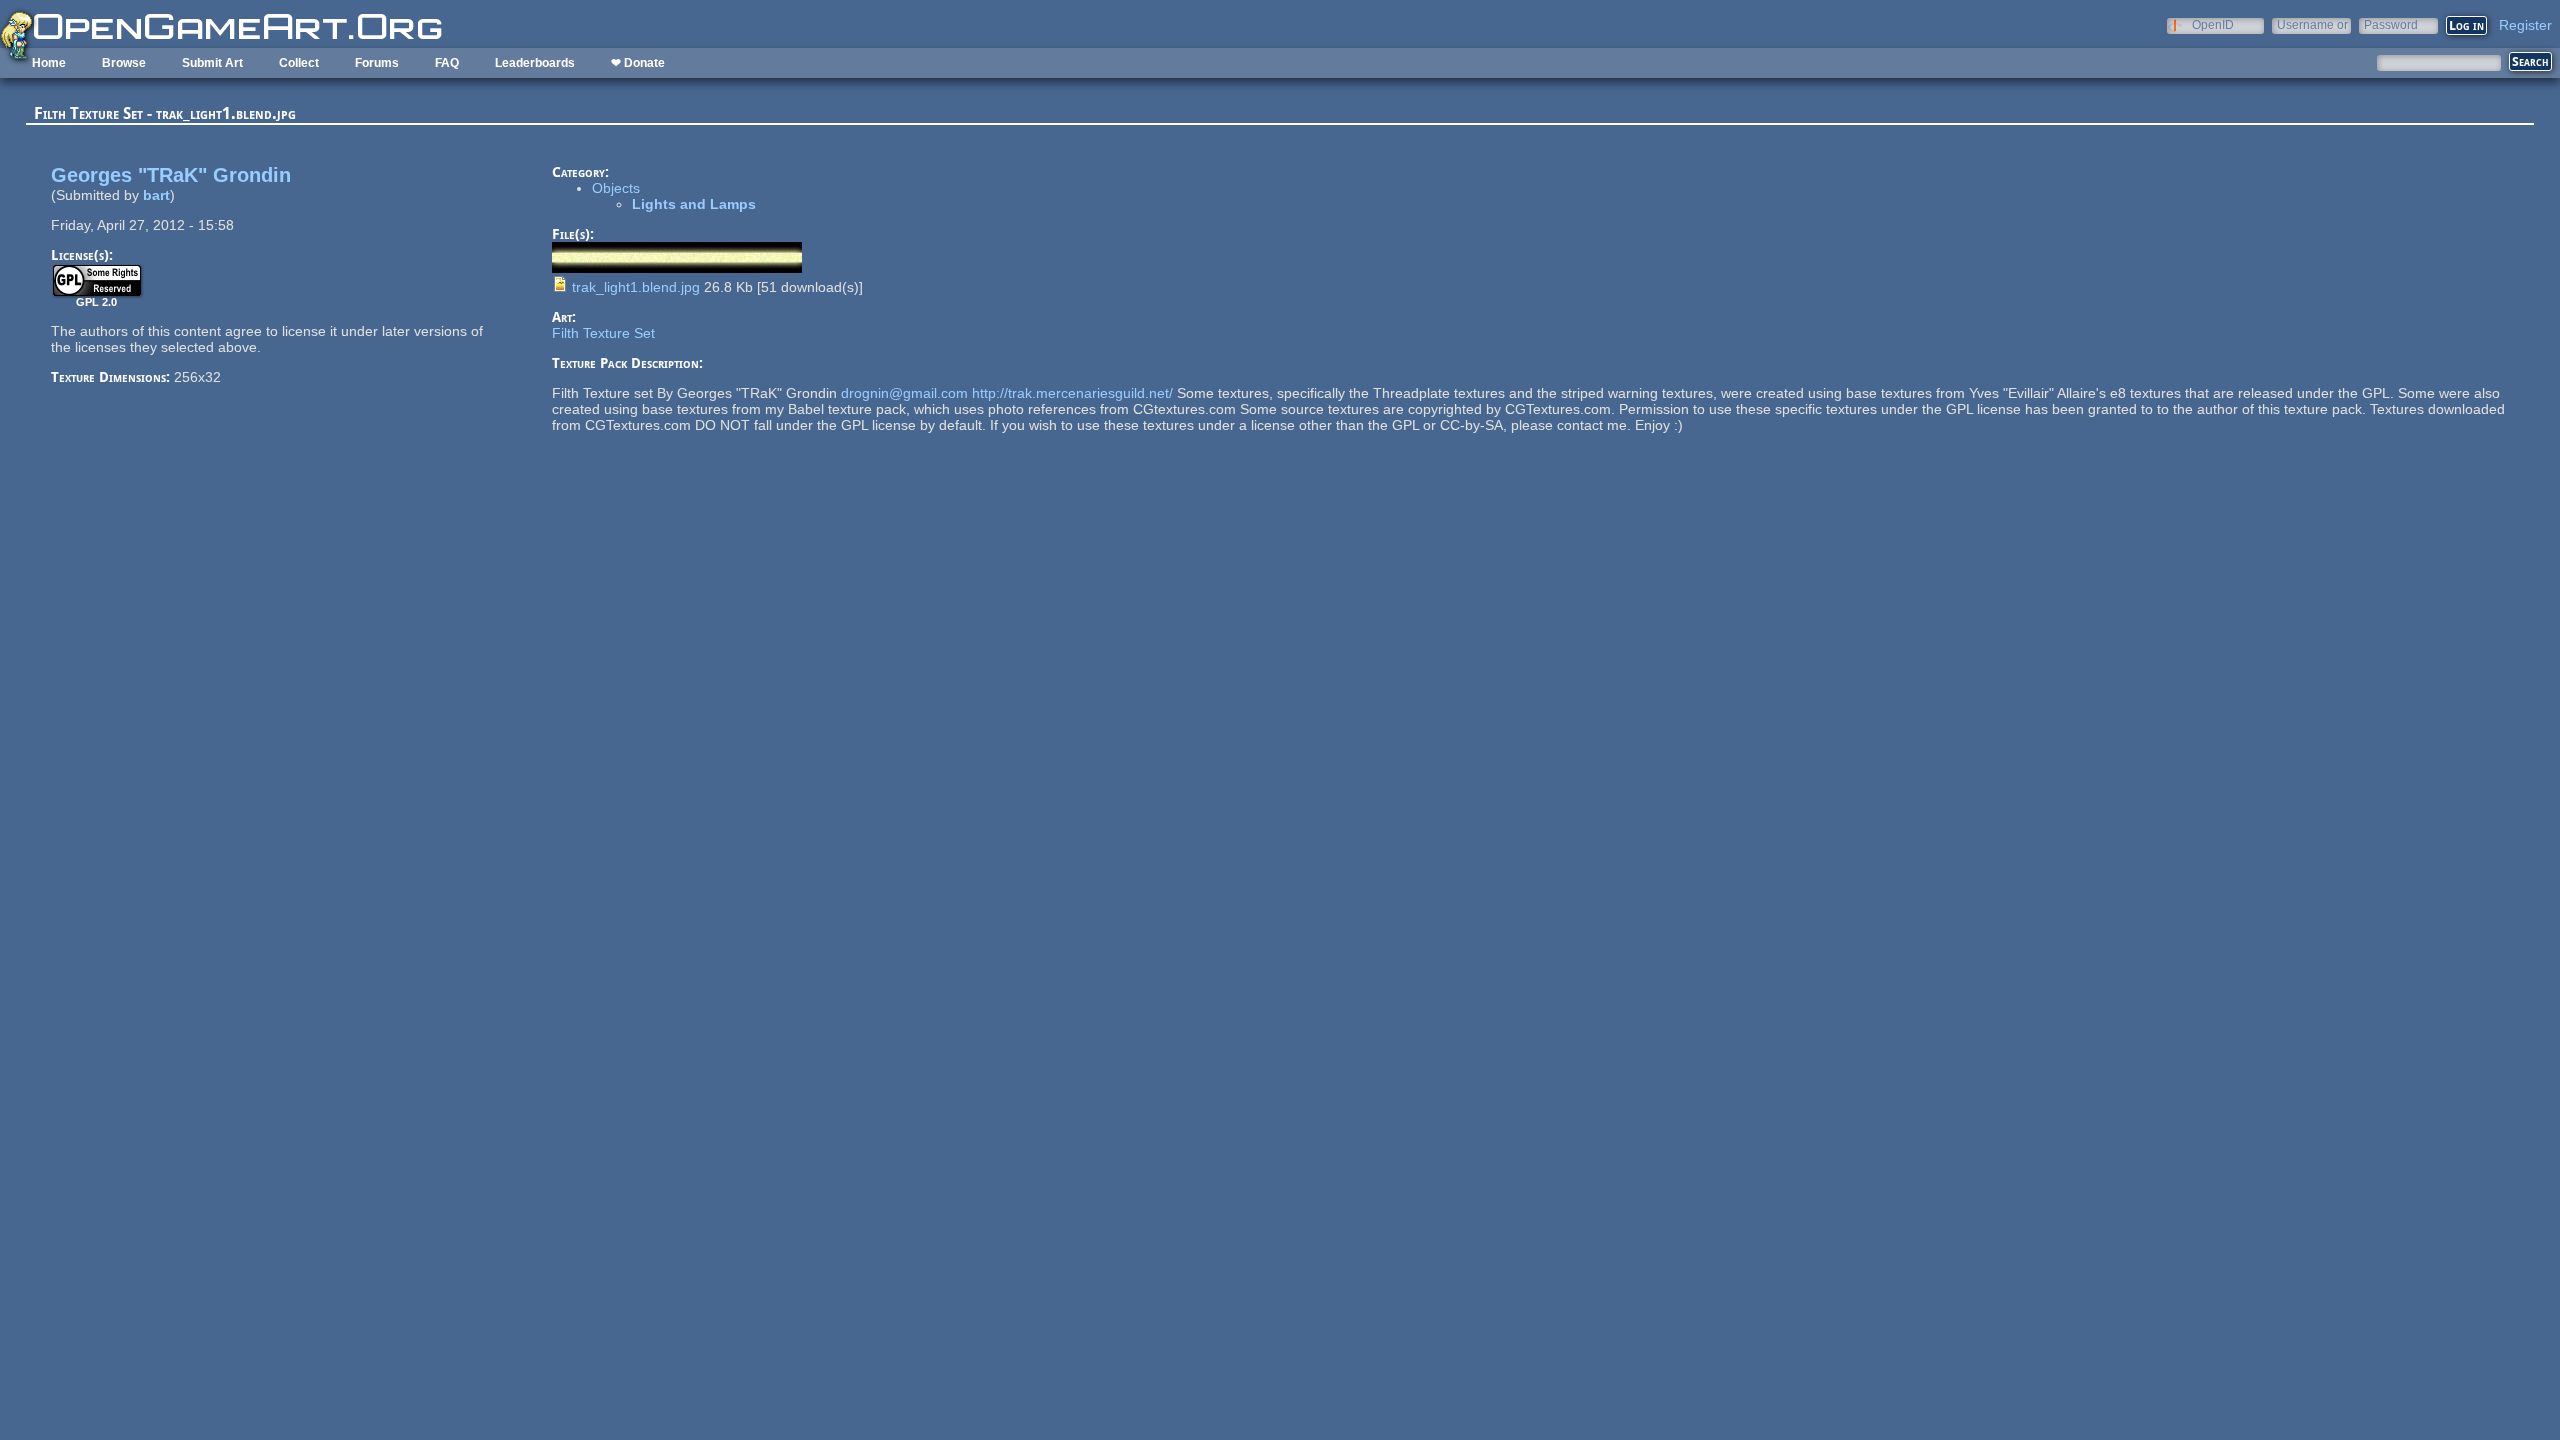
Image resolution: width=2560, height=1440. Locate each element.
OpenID (2213, 24)
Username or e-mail (2312, 24)
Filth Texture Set (603, 333)
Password (2391, 24)
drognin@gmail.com (904, 393)
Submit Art (212, 63)
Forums (377, 63)
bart (156, 195)
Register (2525, 25)
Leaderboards (535, 63)
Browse (124, 63)
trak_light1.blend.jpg (636, 287)
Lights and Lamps (694, 204)
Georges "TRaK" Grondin (171, 175)
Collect (299, 63)
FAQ (447, 63)
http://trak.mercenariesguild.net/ (1072, 393)
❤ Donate (638, 63)
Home (49, 63)
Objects (616, 188)
